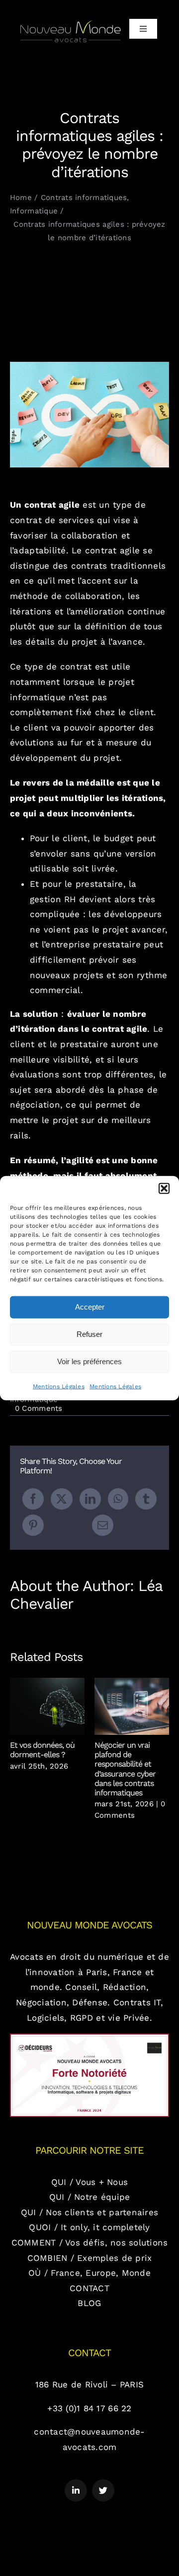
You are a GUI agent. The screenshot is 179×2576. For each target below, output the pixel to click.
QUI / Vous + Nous (89, 2182)
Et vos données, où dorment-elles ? (47, 1706)
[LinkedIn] (90, 1499)
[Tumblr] (146, 1499)
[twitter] (103, 2490)
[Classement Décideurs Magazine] (89, 2038)
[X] (61, 1499)
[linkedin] (76, 2490)
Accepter (90, 1307)
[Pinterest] (33, 1525)
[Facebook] (33, 1499)
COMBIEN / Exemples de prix (90, 2258)
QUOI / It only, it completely (89, 2227)
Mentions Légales (59, 1386)
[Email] (103, 1525)
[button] (164, 1188)
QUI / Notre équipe (90, 2197)
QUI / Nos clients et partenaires (89, 2212)
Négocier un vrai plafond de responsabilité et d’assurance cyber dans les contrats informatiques (132, 1706)
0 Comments (39, 1408)
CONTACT (89, 2288)
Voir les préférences (89, 1361)
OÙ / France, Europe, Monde (89, 2273)
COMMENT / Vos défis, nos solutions (90, 2243)
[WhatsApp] (118, 1499)
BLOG (89, 2303)
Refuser (89, 1334)
